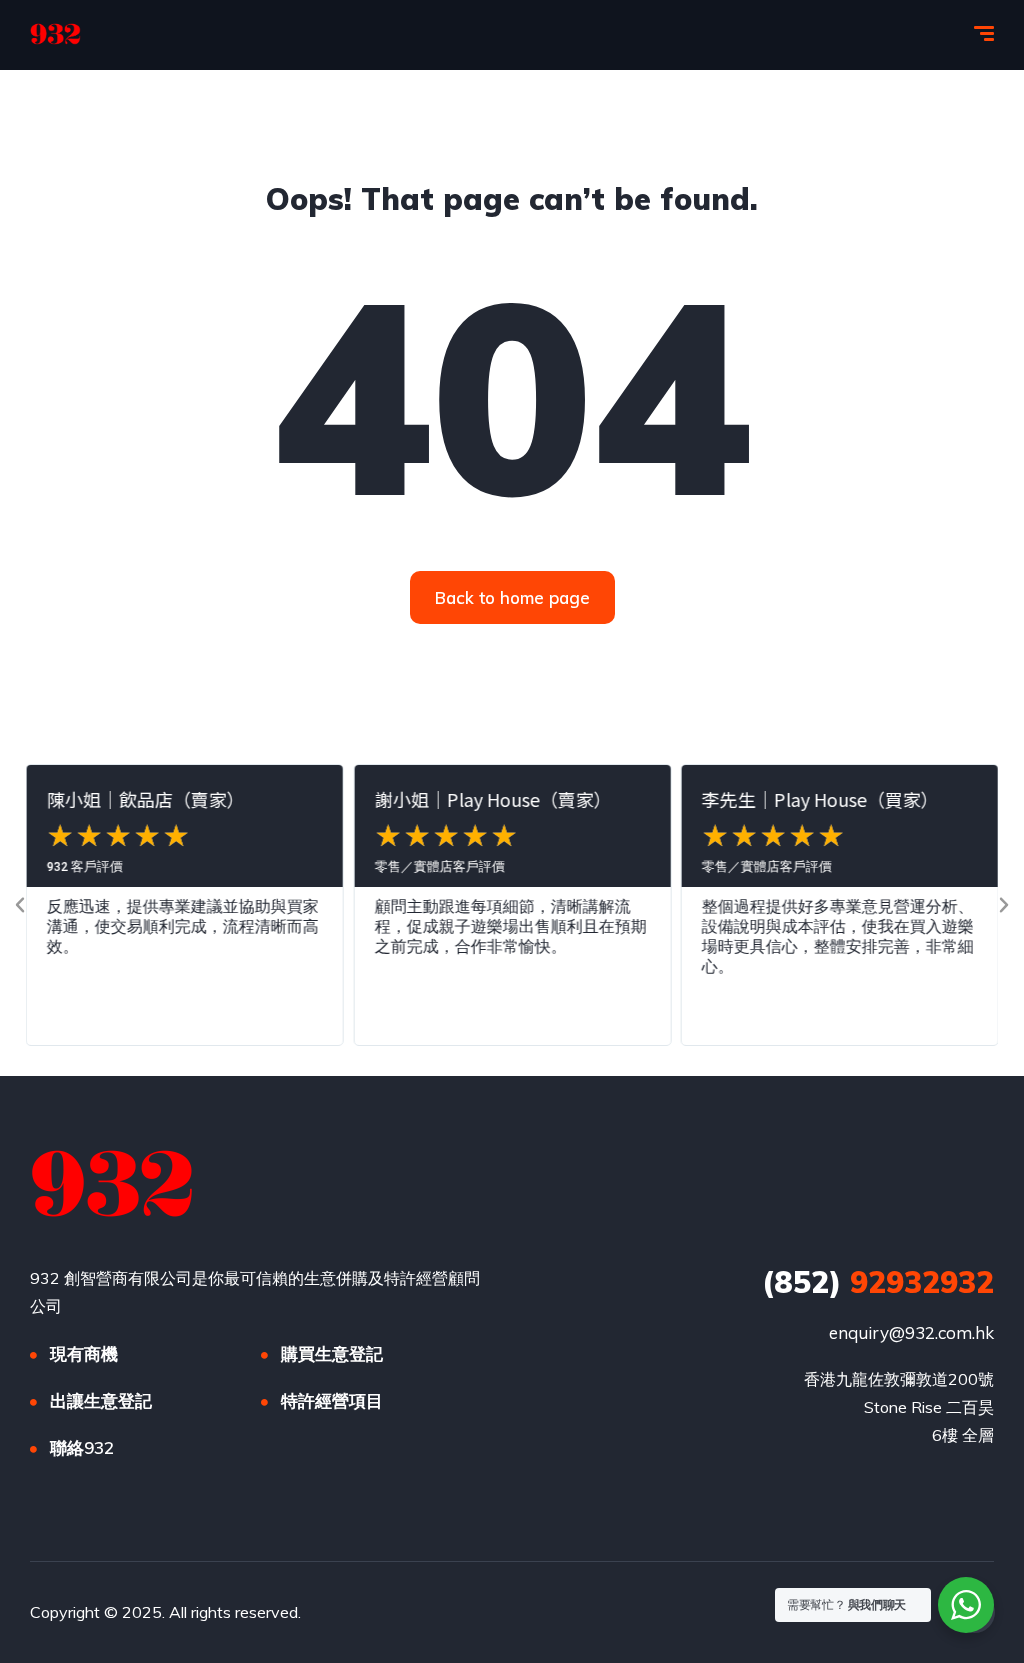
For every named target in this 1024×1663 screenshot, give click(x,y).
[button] (20, 905)
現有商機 (84, 1353)
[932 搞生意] (55, 35)
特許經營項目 (332, 1400)
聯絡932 (82, 1447)
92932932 (878, 1282)
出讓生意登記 (101, 1400)
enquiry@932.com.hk (911, 1332)
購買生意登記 (332, 1353)
